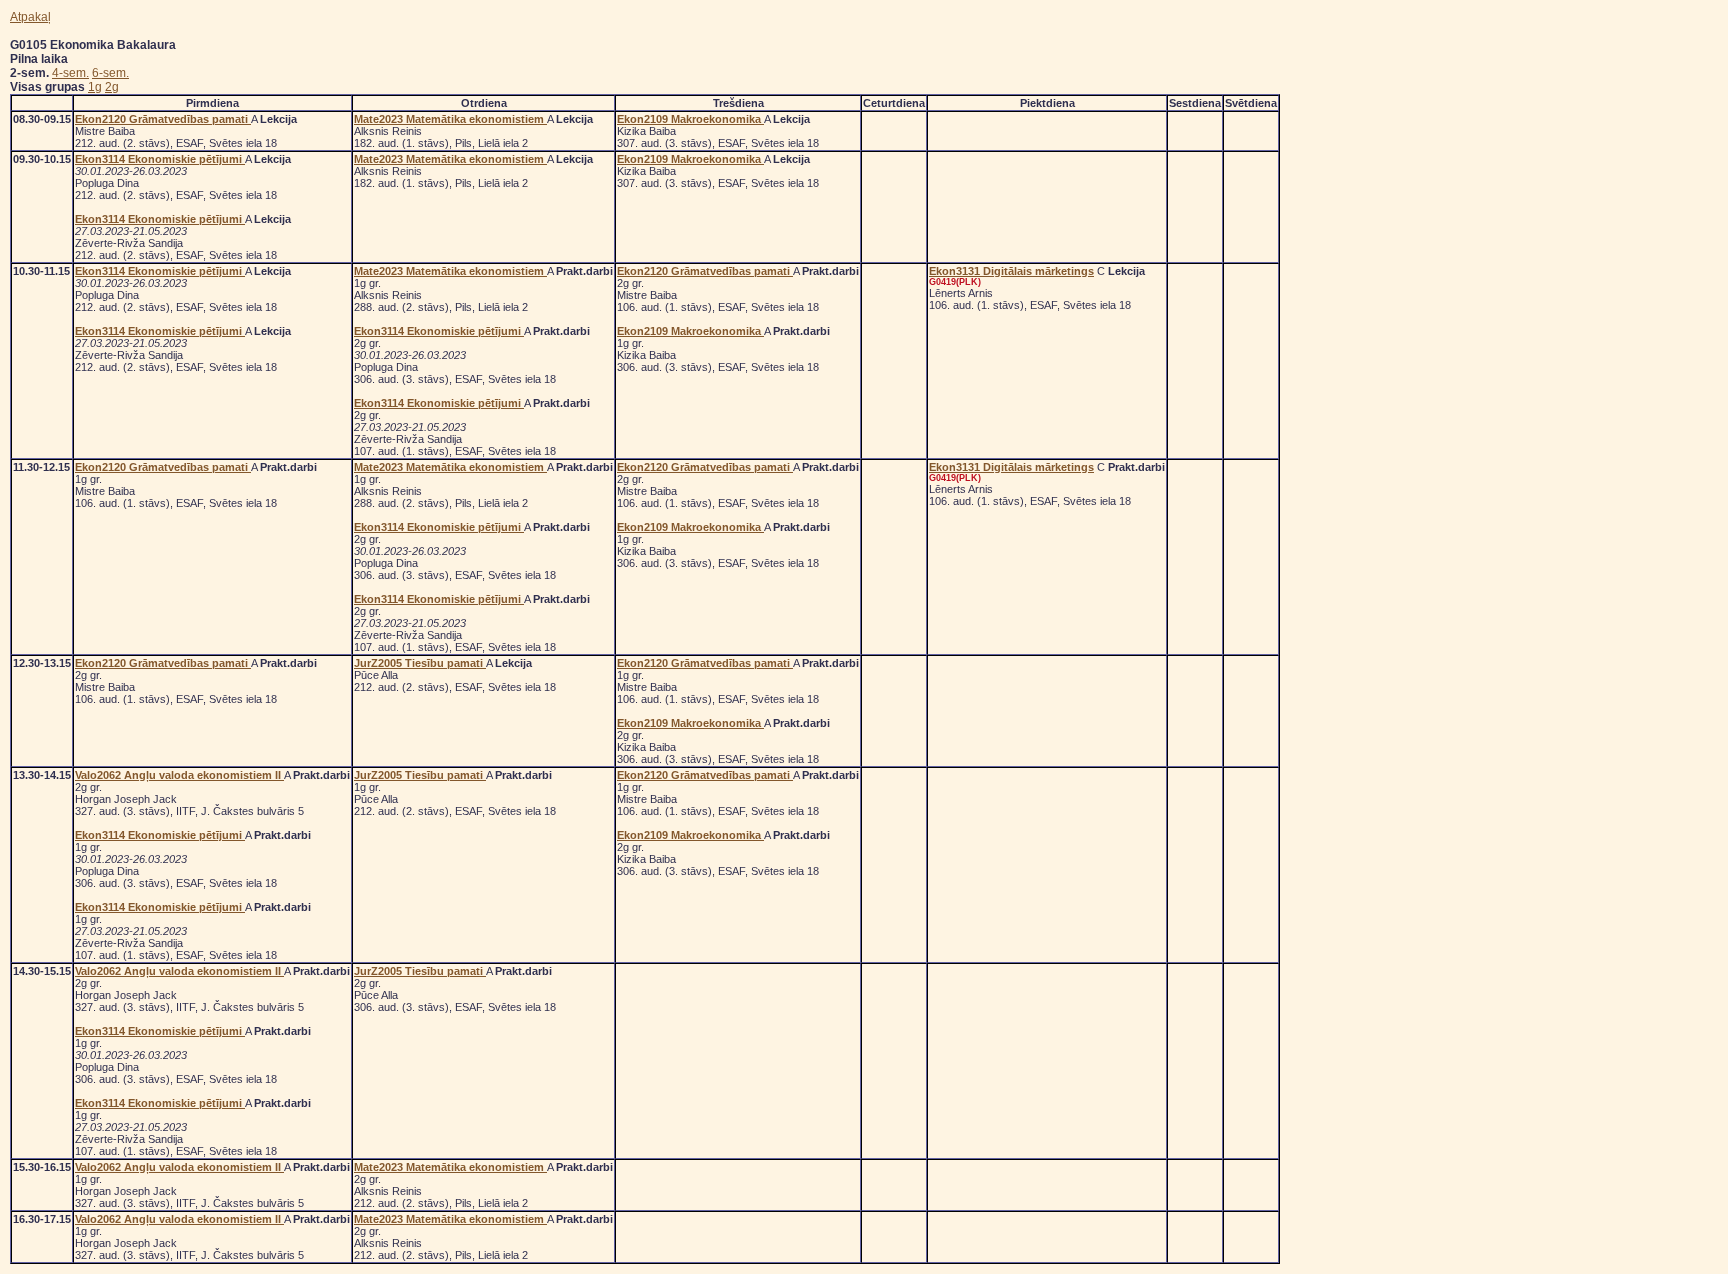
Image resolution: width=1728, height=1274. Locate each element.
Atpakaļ (30, 17)
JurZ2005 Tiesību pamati (420, 663)
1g (95, 87)
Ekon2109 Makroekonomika (690, 119)
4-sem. (70, 73)
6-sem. (110, 73)
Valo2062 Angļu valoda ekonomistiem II (179, 775)
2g (112, 87)
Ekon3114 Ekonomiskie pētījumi (160, 159)
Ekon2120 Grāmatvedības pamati (163, 119)
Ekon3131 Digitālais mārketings (1011, 271)
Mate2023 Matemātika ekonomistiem (450, 119)
